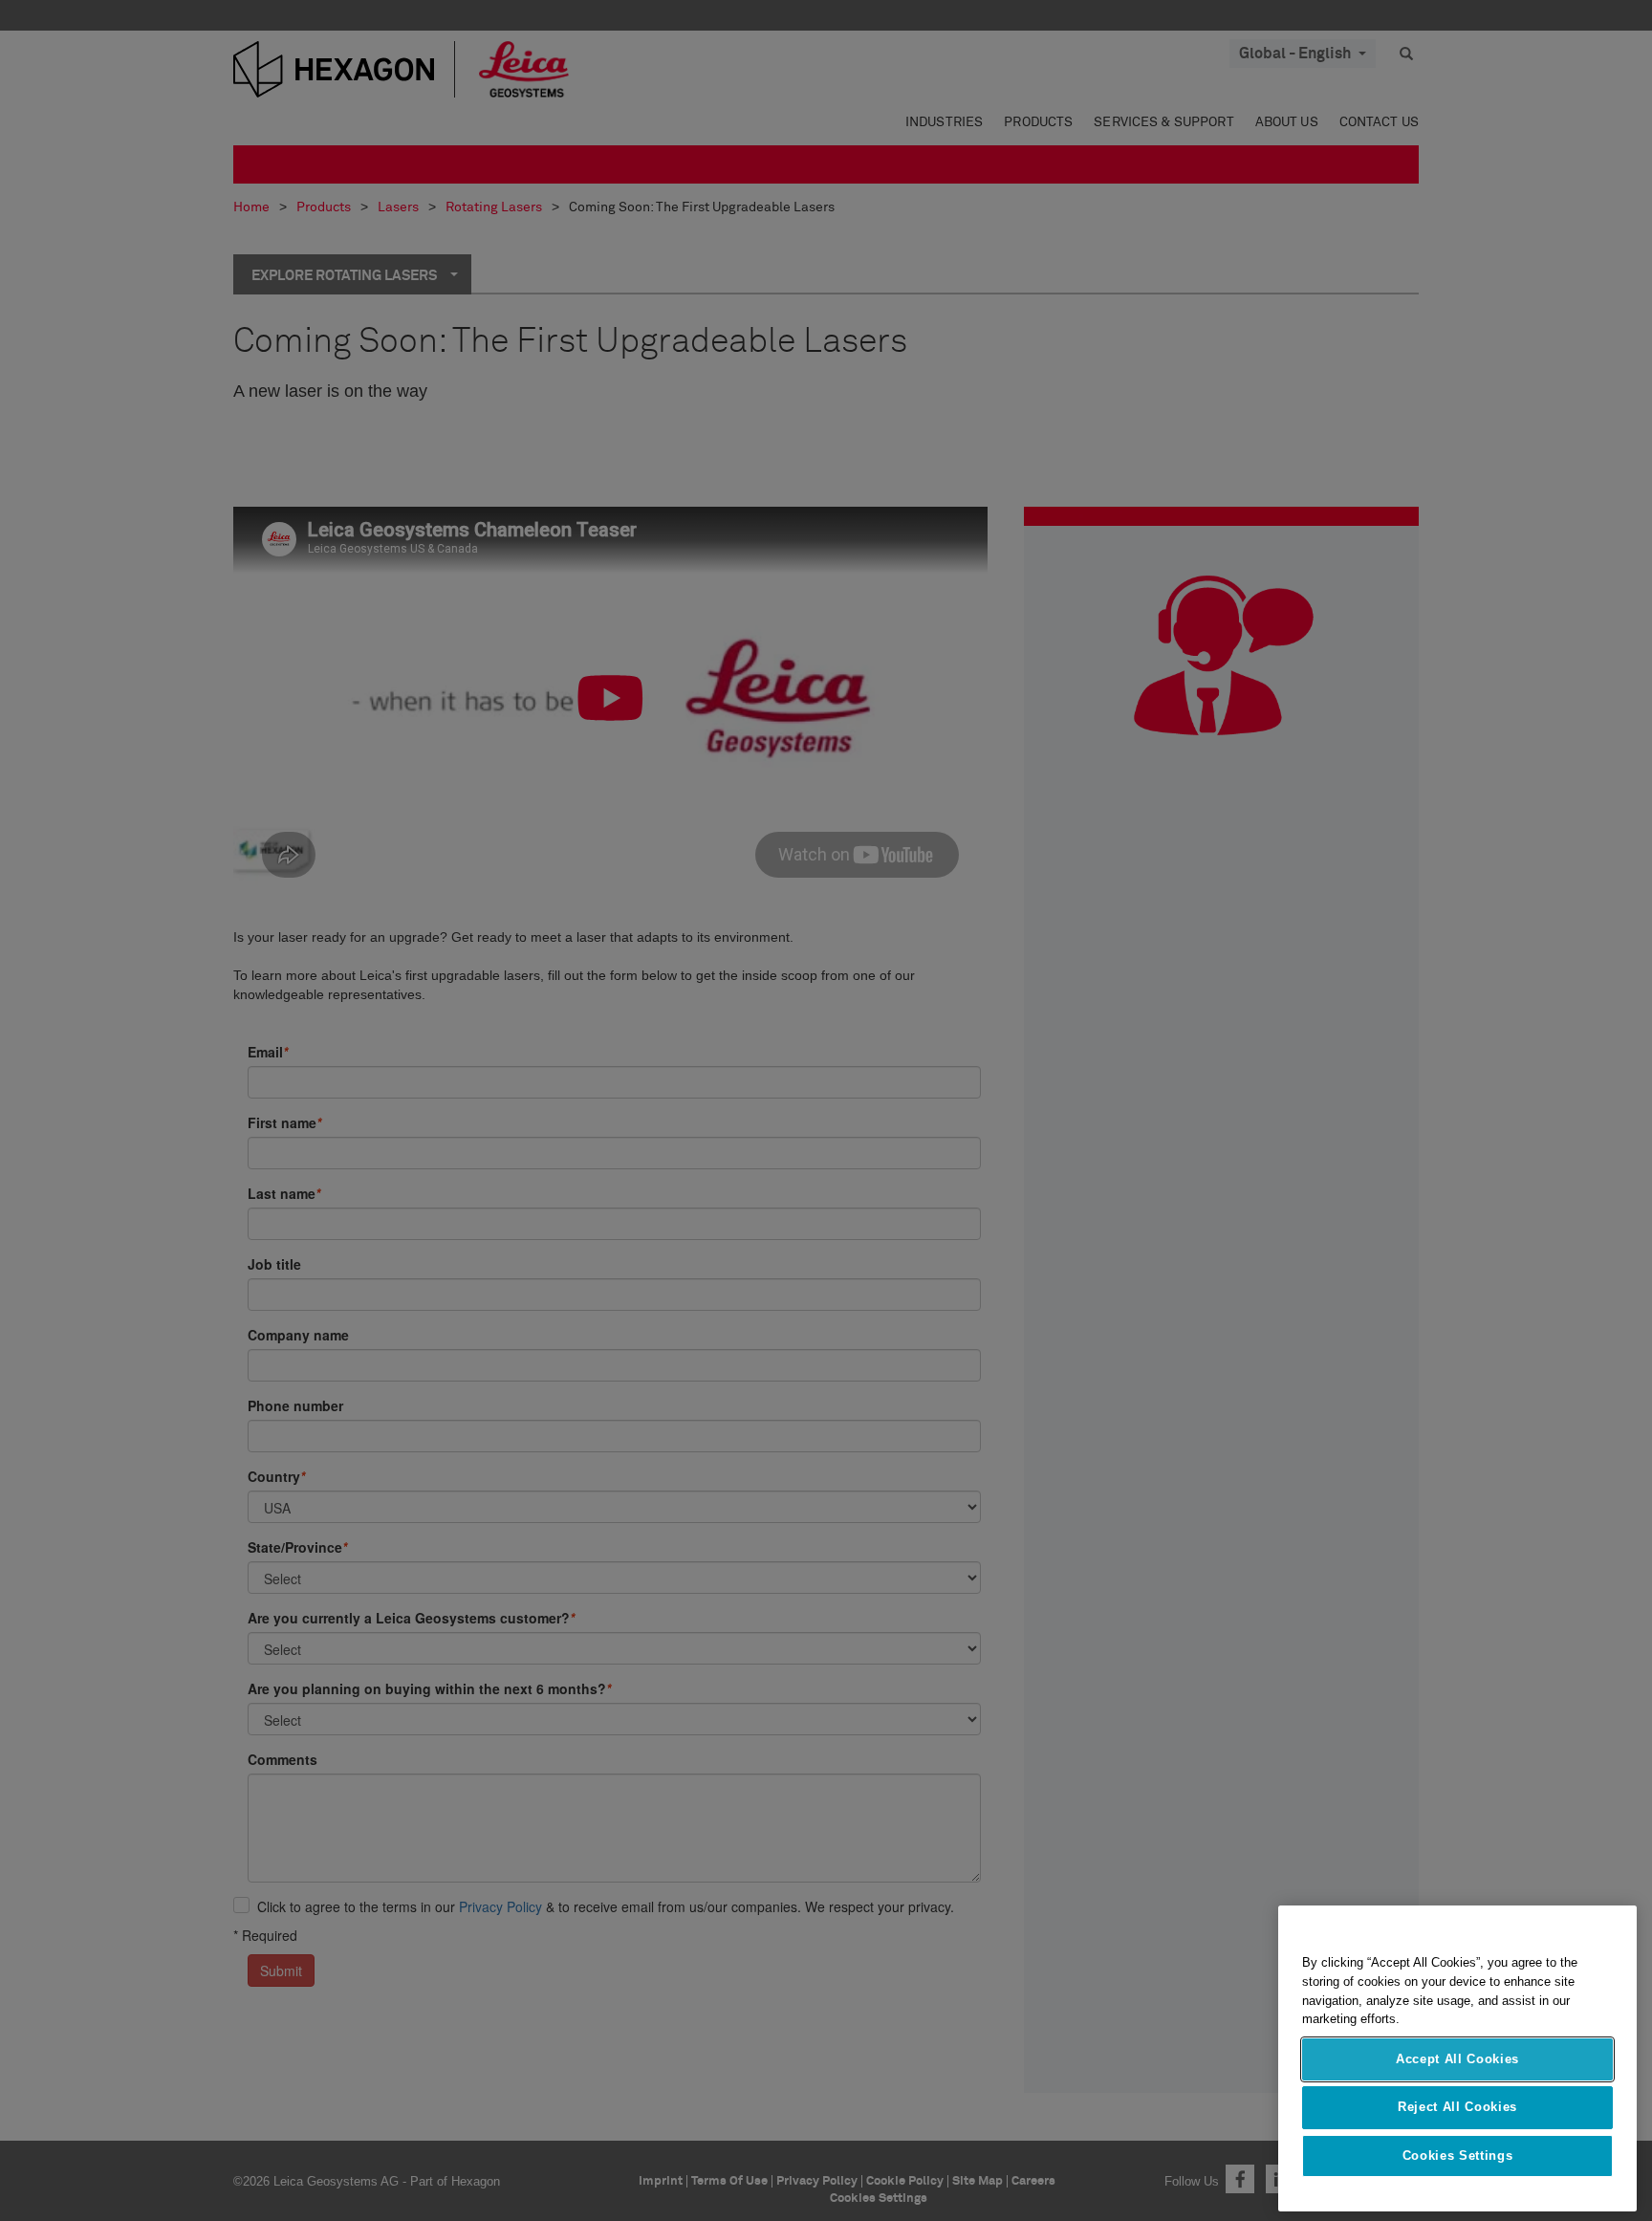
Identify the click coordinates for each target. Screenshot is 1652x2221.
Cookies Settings (1458, 2156)
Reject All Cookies (1457, 2107)
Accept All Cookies (1457, 2059)
